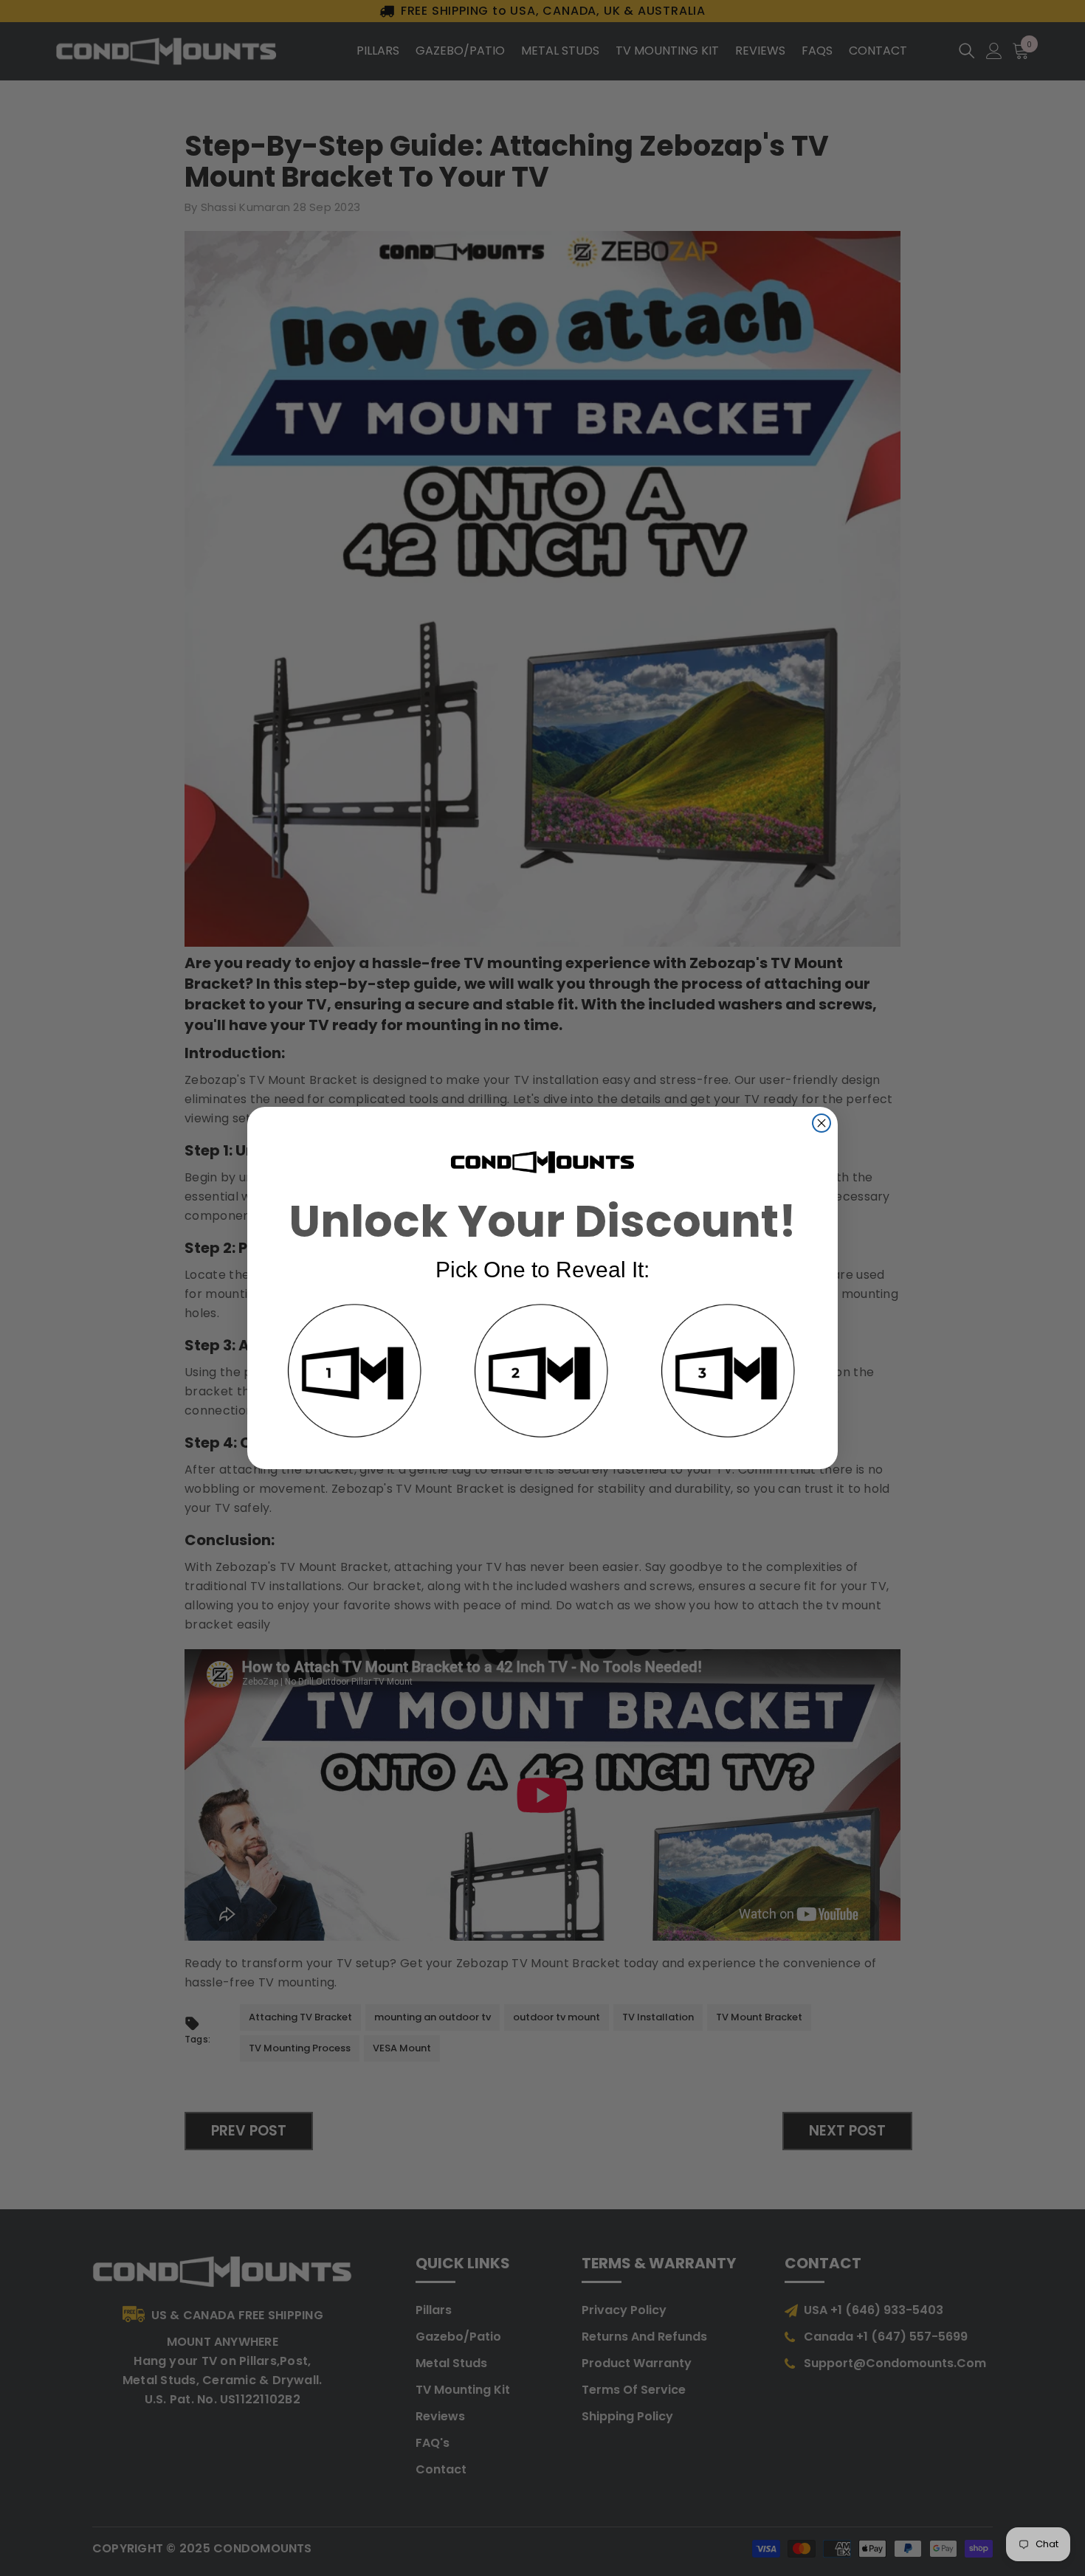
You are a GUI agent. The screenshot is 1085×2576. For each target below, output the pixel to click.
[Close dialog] (821, 1123)
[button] (356, 1373)
